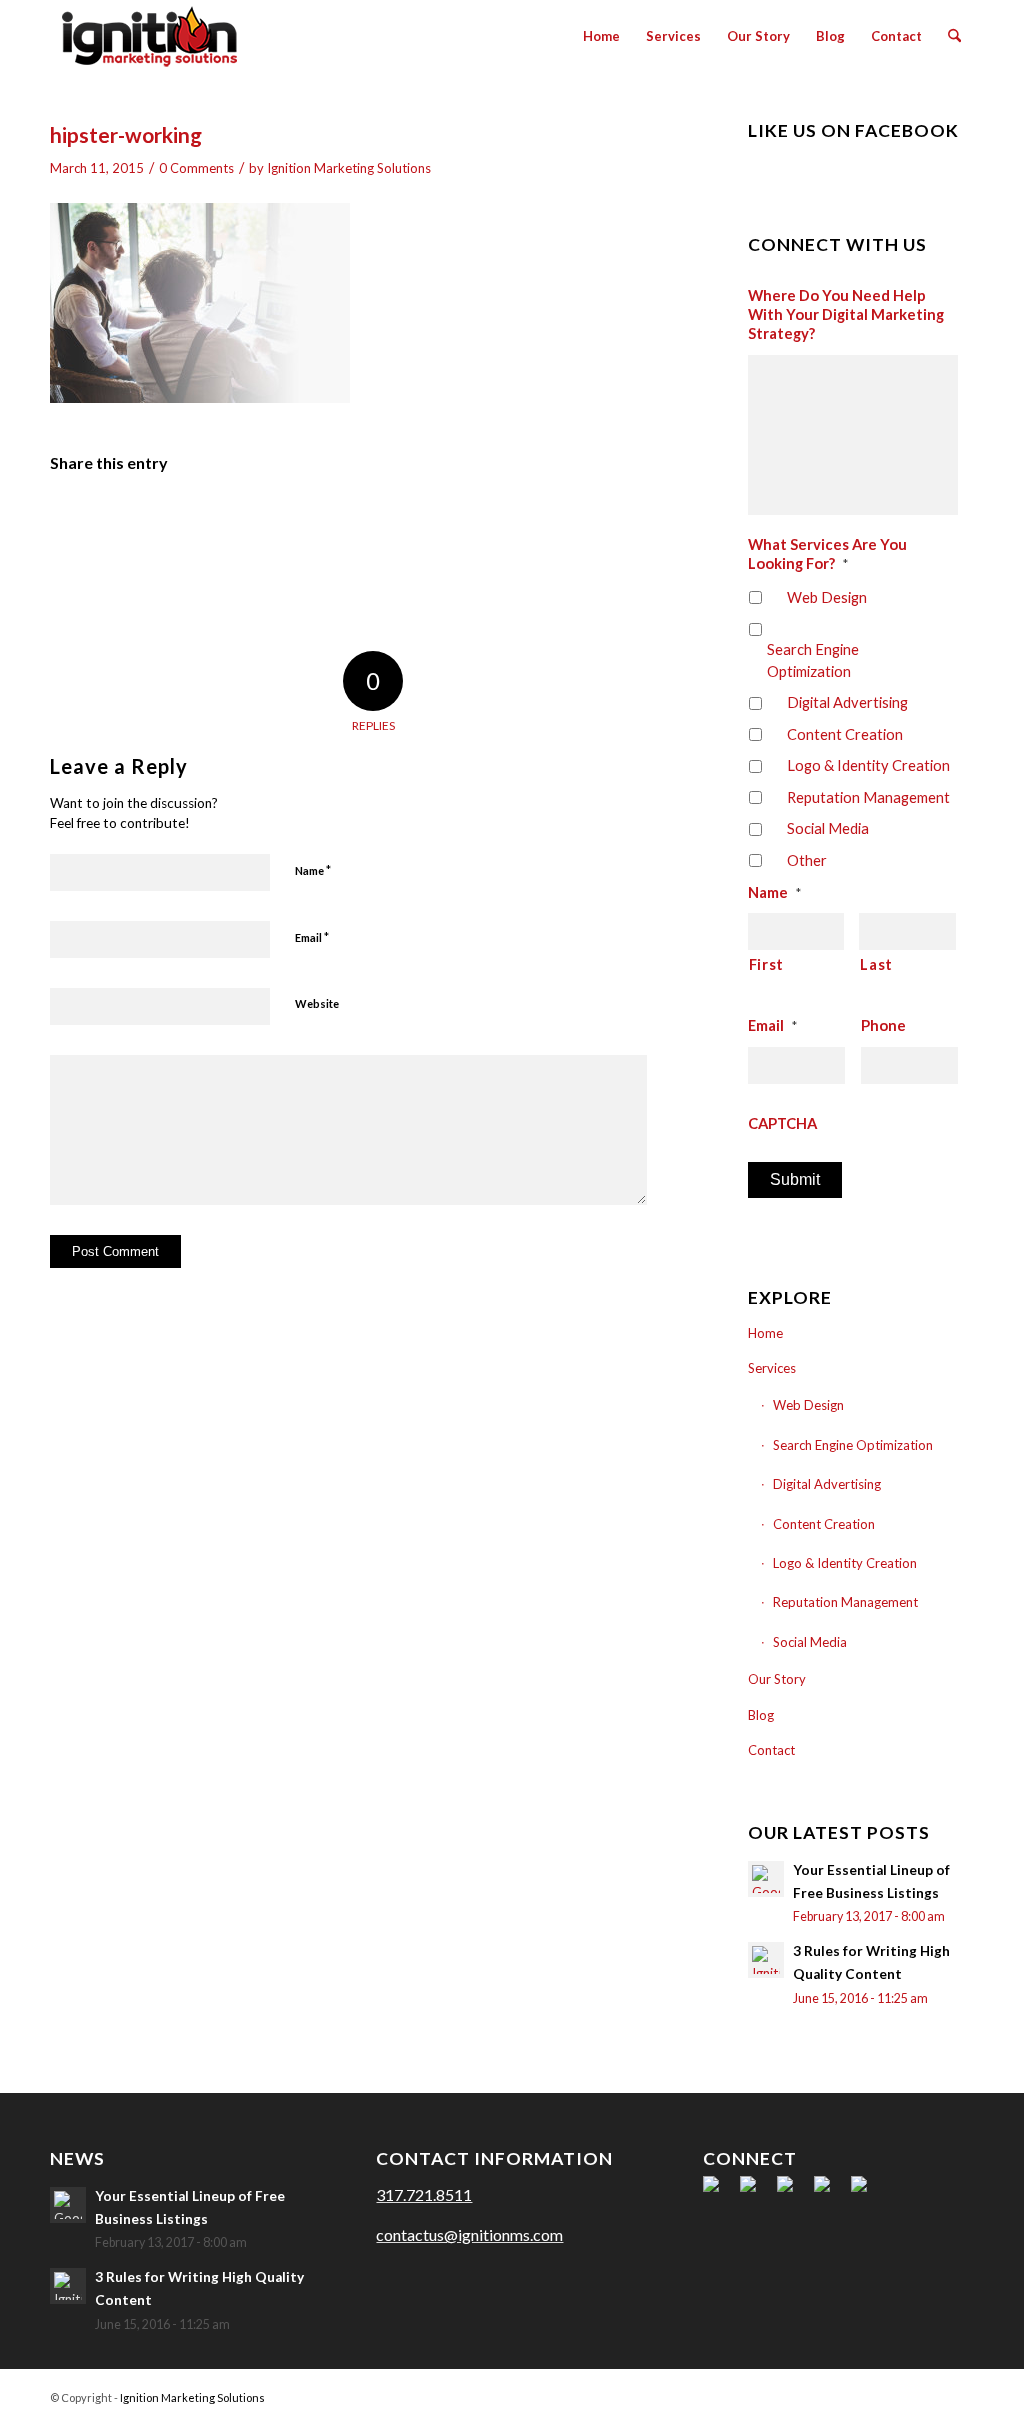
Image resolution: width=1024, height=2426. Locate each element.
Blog (761, 1715)
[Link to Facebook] (839, 2395)
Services (772, 1368)
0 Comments (196, 168)
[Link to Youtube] (929, 2395)
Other (807, 860)
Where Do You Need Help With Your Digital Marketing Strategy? (846, 314)
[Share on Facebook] (84, 521)
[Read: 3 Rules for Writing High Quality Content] (766, 1960)
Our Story (777, 1679)
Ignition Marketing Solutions (349, 168)
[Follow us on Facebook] (719, 2192)
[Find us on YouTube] (830, 2192)
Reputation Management (868, 797)
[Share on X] (150, 521)
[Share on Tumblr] (414, 521)
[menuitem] (601, 36)
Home (765, 1333)
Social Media (828, 828)
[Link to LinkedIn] (899, 2395)
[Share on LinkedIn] (348, 521)
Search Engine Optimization (813, 660)
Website (317, 1003)
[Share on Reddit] (547, 521)
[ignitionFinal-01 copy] (149, 36)
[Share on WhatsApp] (216, 521)
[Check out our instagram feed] (867, 2192)
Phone (883, 1025)
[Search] (954, 36)
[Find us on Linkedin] (793, 2192)
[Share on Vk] (480, 521)
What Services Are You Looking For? (827, 553)
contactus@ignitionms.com (469, 2234)
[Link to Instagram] (959, 2395)
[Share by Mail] (613, 521)
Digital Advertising (847, 702)
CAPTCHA (782, 1123)
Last (876, 964)
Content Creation (845, 734)
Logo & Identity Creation (868, 765)
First (766, 964)
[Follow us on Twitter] (756, 2192)
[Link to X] (869, 2395)
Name (313, 870)
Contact (771, 1750)
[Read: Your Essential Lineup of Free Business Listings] (766, 1879)
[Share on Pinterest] (282, 521)
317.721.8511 (424, 2194)
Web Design (827, 597)
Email (312, 937)
